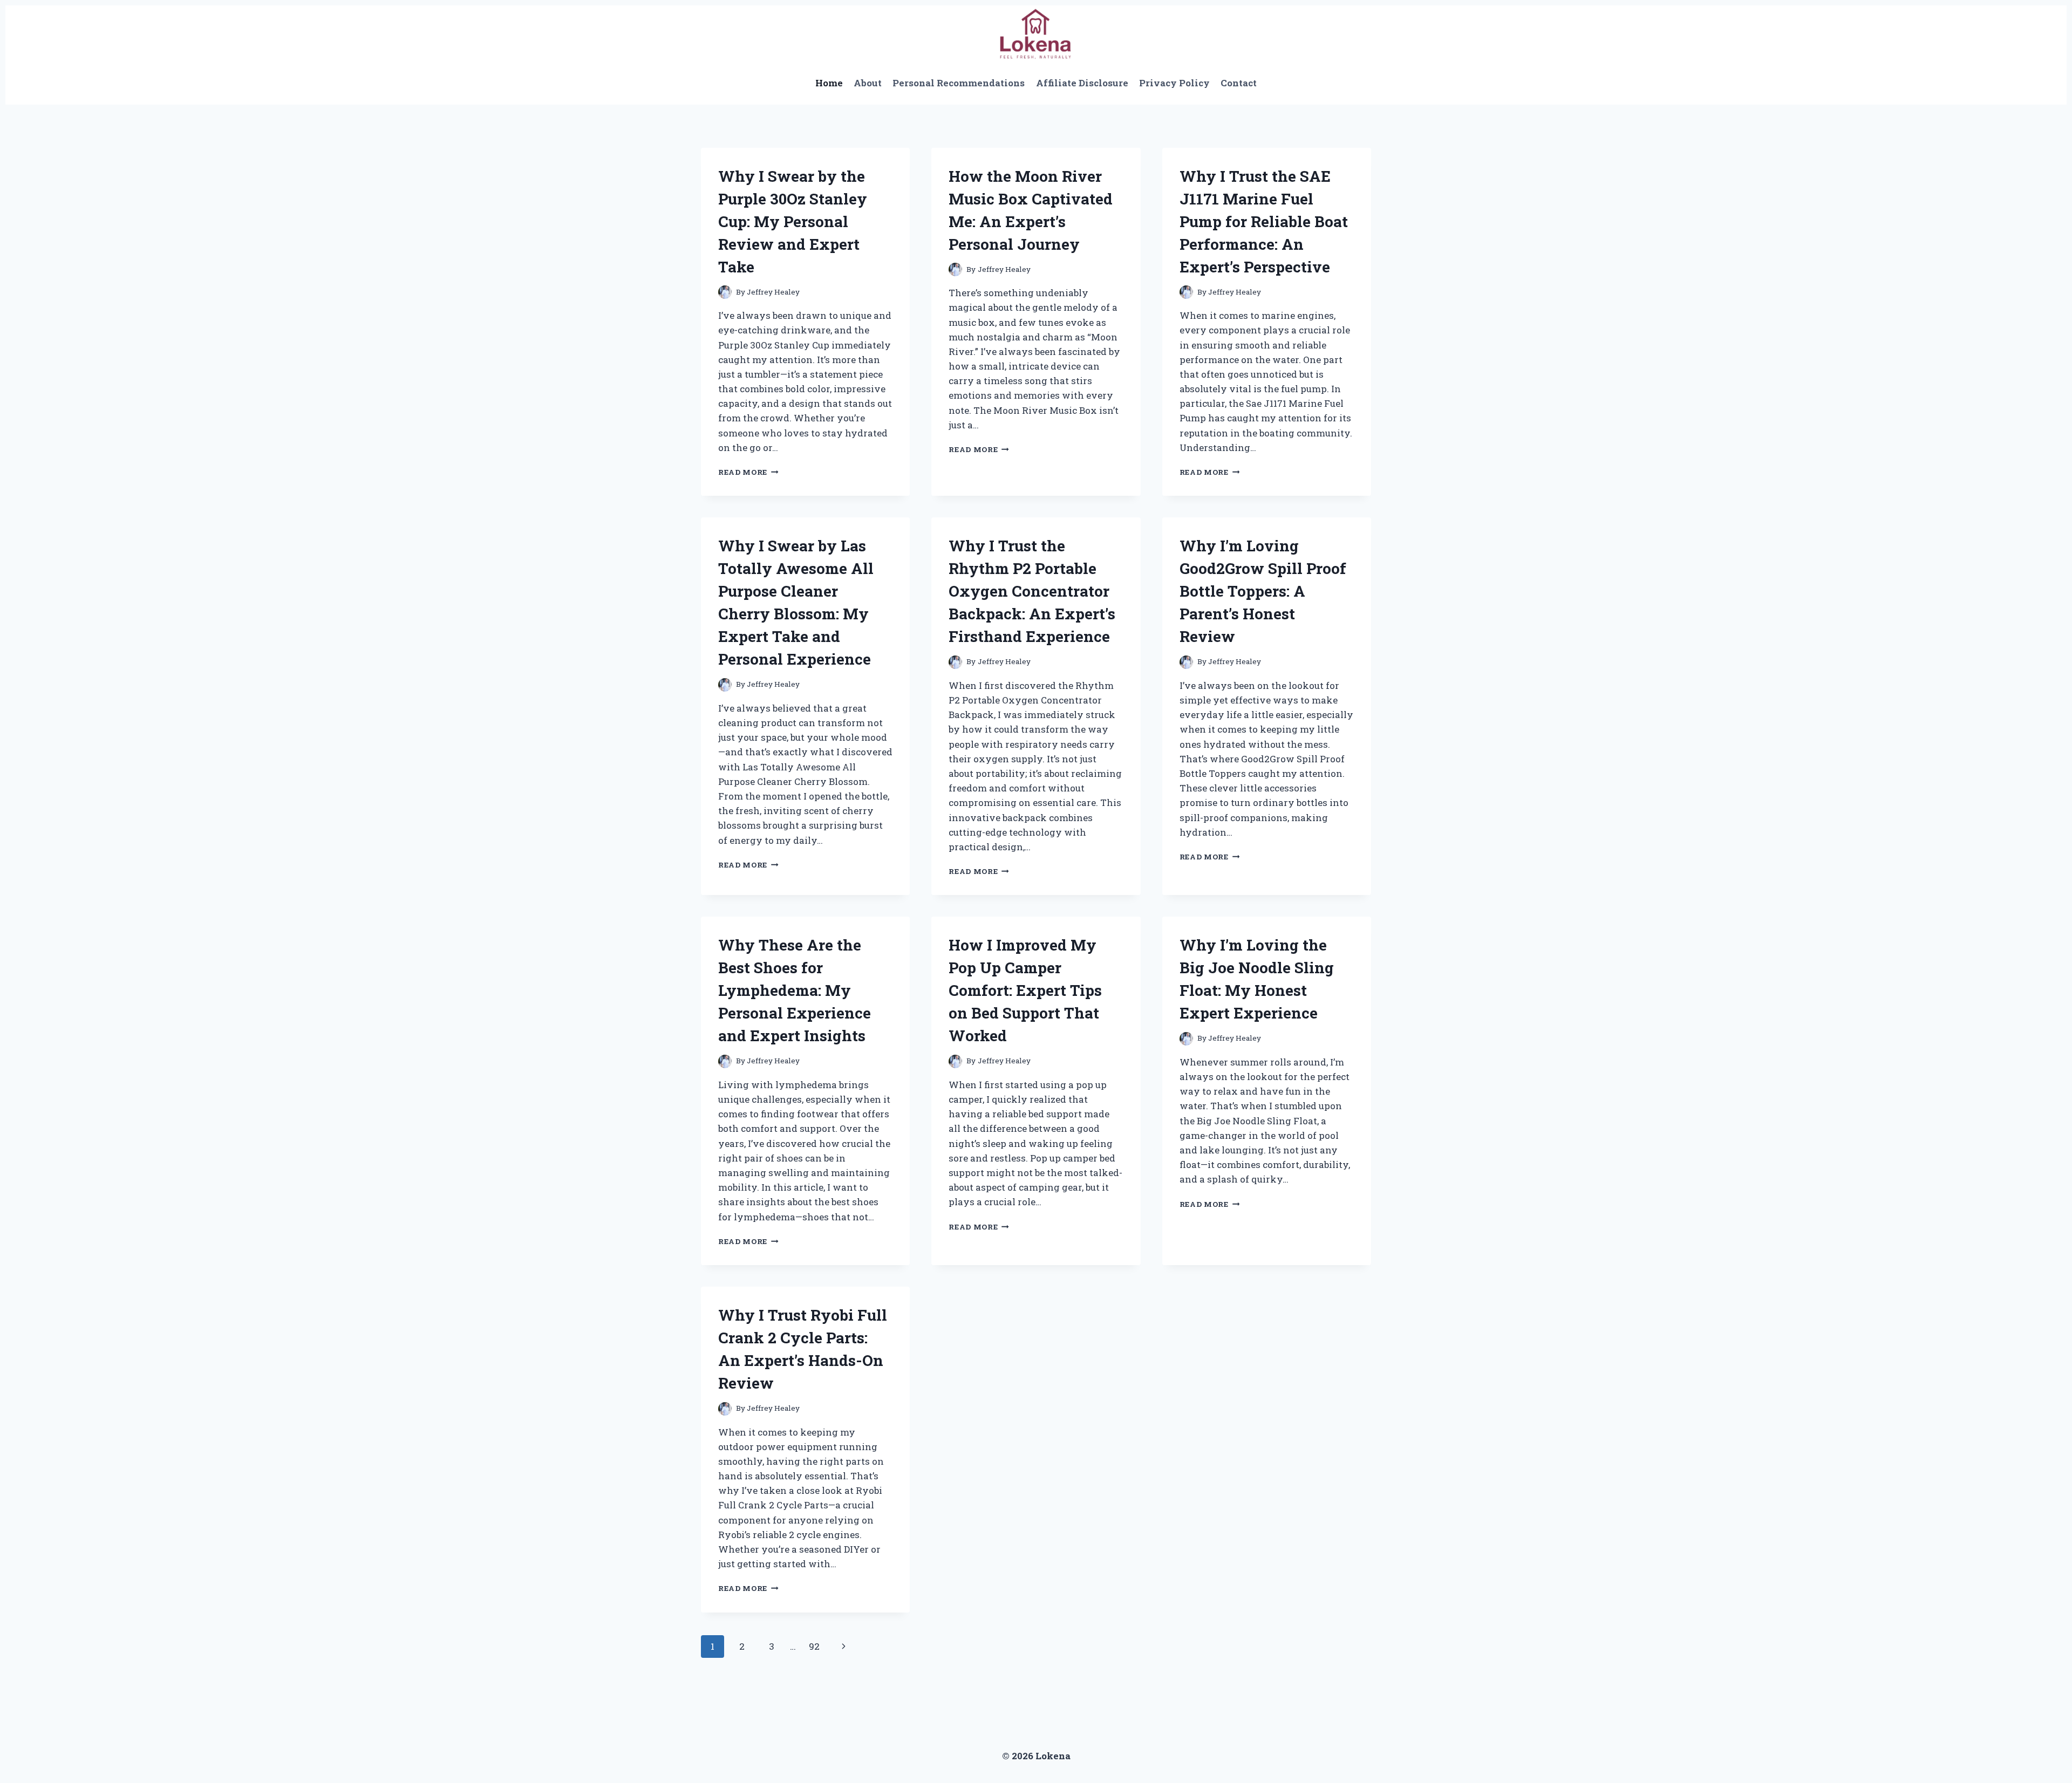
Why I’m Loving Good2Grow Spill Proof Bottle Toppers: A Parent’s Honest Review (1263, 591)
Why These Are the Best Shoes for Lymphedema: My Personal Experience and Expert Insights (795, 990)
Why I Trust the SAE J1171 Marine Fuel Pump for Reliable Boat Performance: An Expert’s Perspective (1264, 221)
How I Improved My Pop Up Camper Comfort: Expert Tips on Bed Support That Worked (1025, 990)
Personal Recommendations (959, 83)
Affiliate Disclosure (1082, 83)
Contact (1239, 83)
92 (814, 1646)
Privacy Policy (1174, 83)
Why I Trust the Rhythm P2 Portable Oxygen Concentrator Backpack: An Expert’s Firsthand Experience (1032, 591)
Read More (748, 472)
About (868, 83)
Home (829, 83)
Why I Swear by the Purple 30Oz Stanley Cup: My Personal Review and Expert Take (793, 221)
